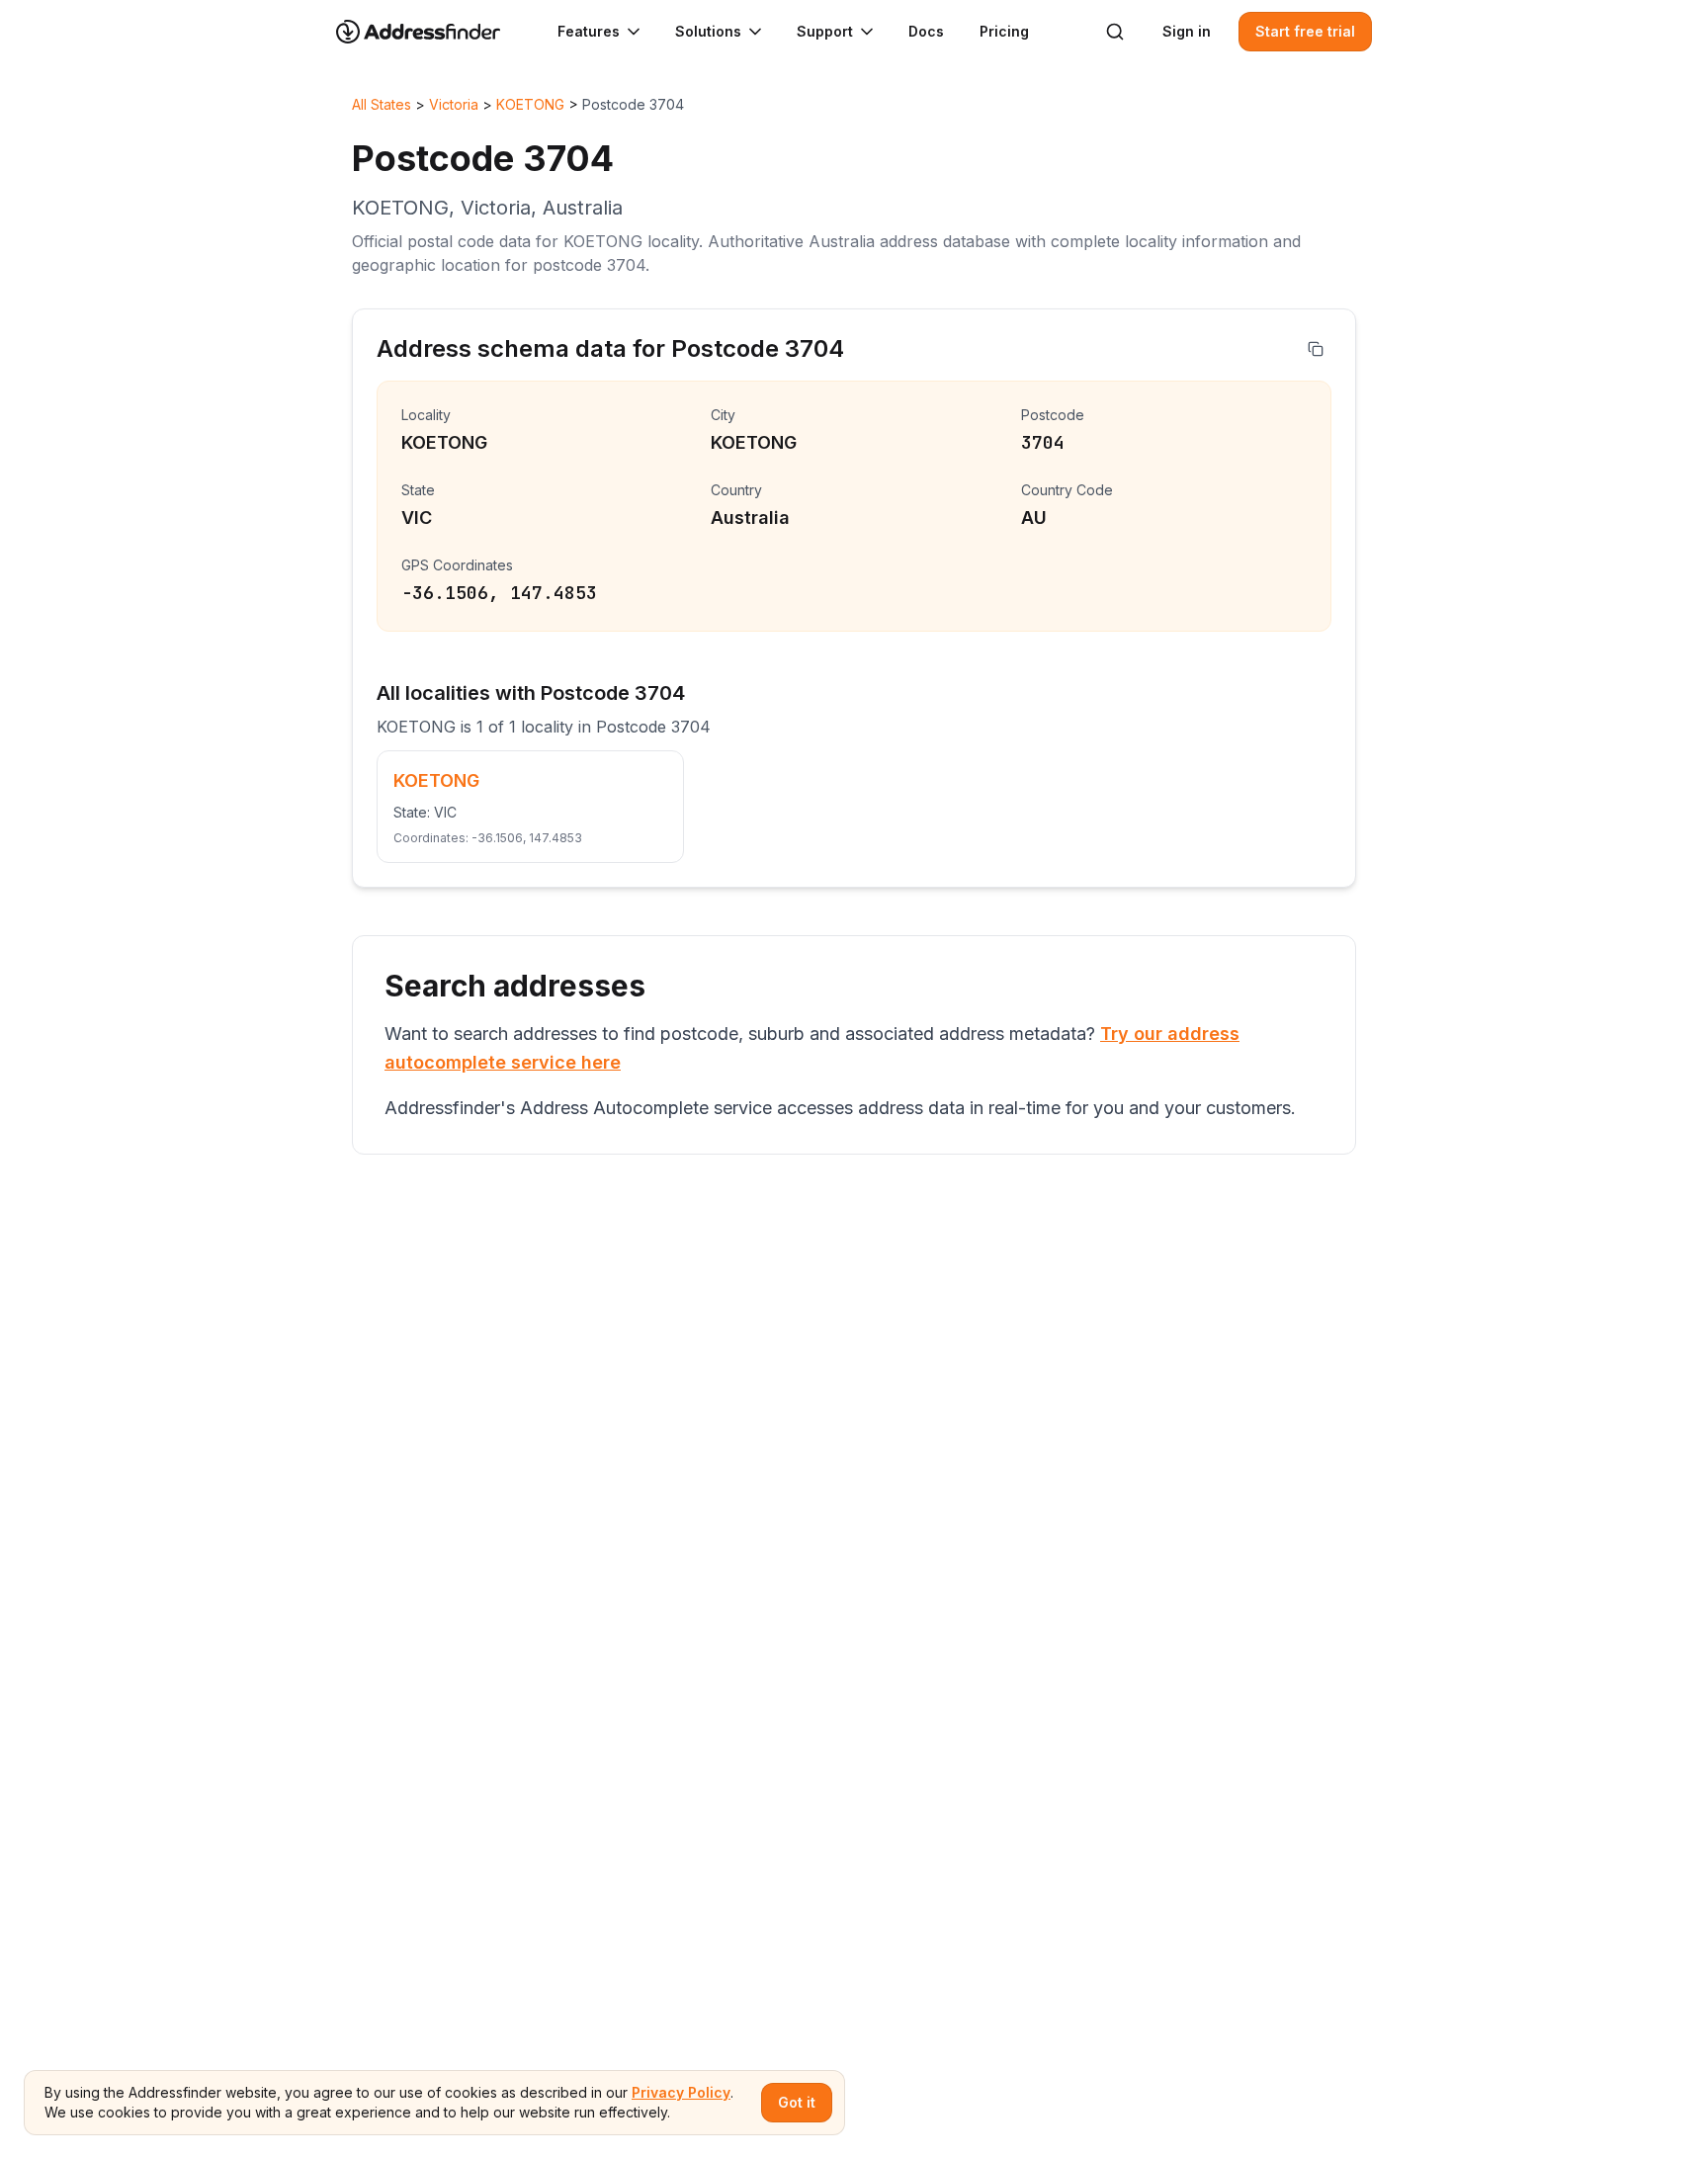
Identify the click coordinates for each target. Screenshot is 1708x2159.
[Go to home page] (431, 32)
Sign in (1187, 31)
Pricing (1004, 31)
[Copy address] (1316, 349)
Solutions (708, 31)
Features (589, 31)
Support (825, 31)
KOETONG (530, 104)
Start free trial (1305, 31)
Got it (797, 2102)
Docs (926, 31)
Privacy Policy (681, 2092)
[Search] (1115, 32)
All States (382, 104)
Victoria (454, 104)
